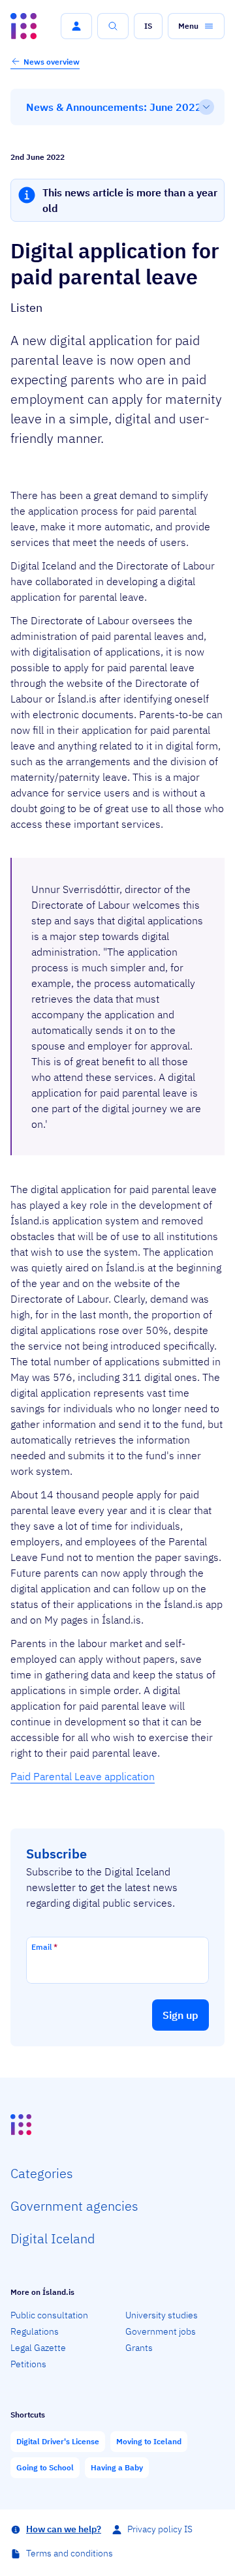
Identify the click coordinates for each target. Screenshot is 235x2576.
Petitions (28, 2364)
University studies (162, 2315)
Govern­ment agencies (74, 2206)
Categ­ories (42, 2173)
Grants (139, 2348)
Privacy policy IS (160, 2529)
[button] (76, 26)
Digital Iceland (53, 2238)
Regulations (35, 2331)
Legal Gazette (38, 2348)
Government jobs (161, 2331)
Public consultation (49, 2315)
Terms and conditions (70, 2553)
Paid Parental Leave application (83, 1776)
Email (44, 1947)
